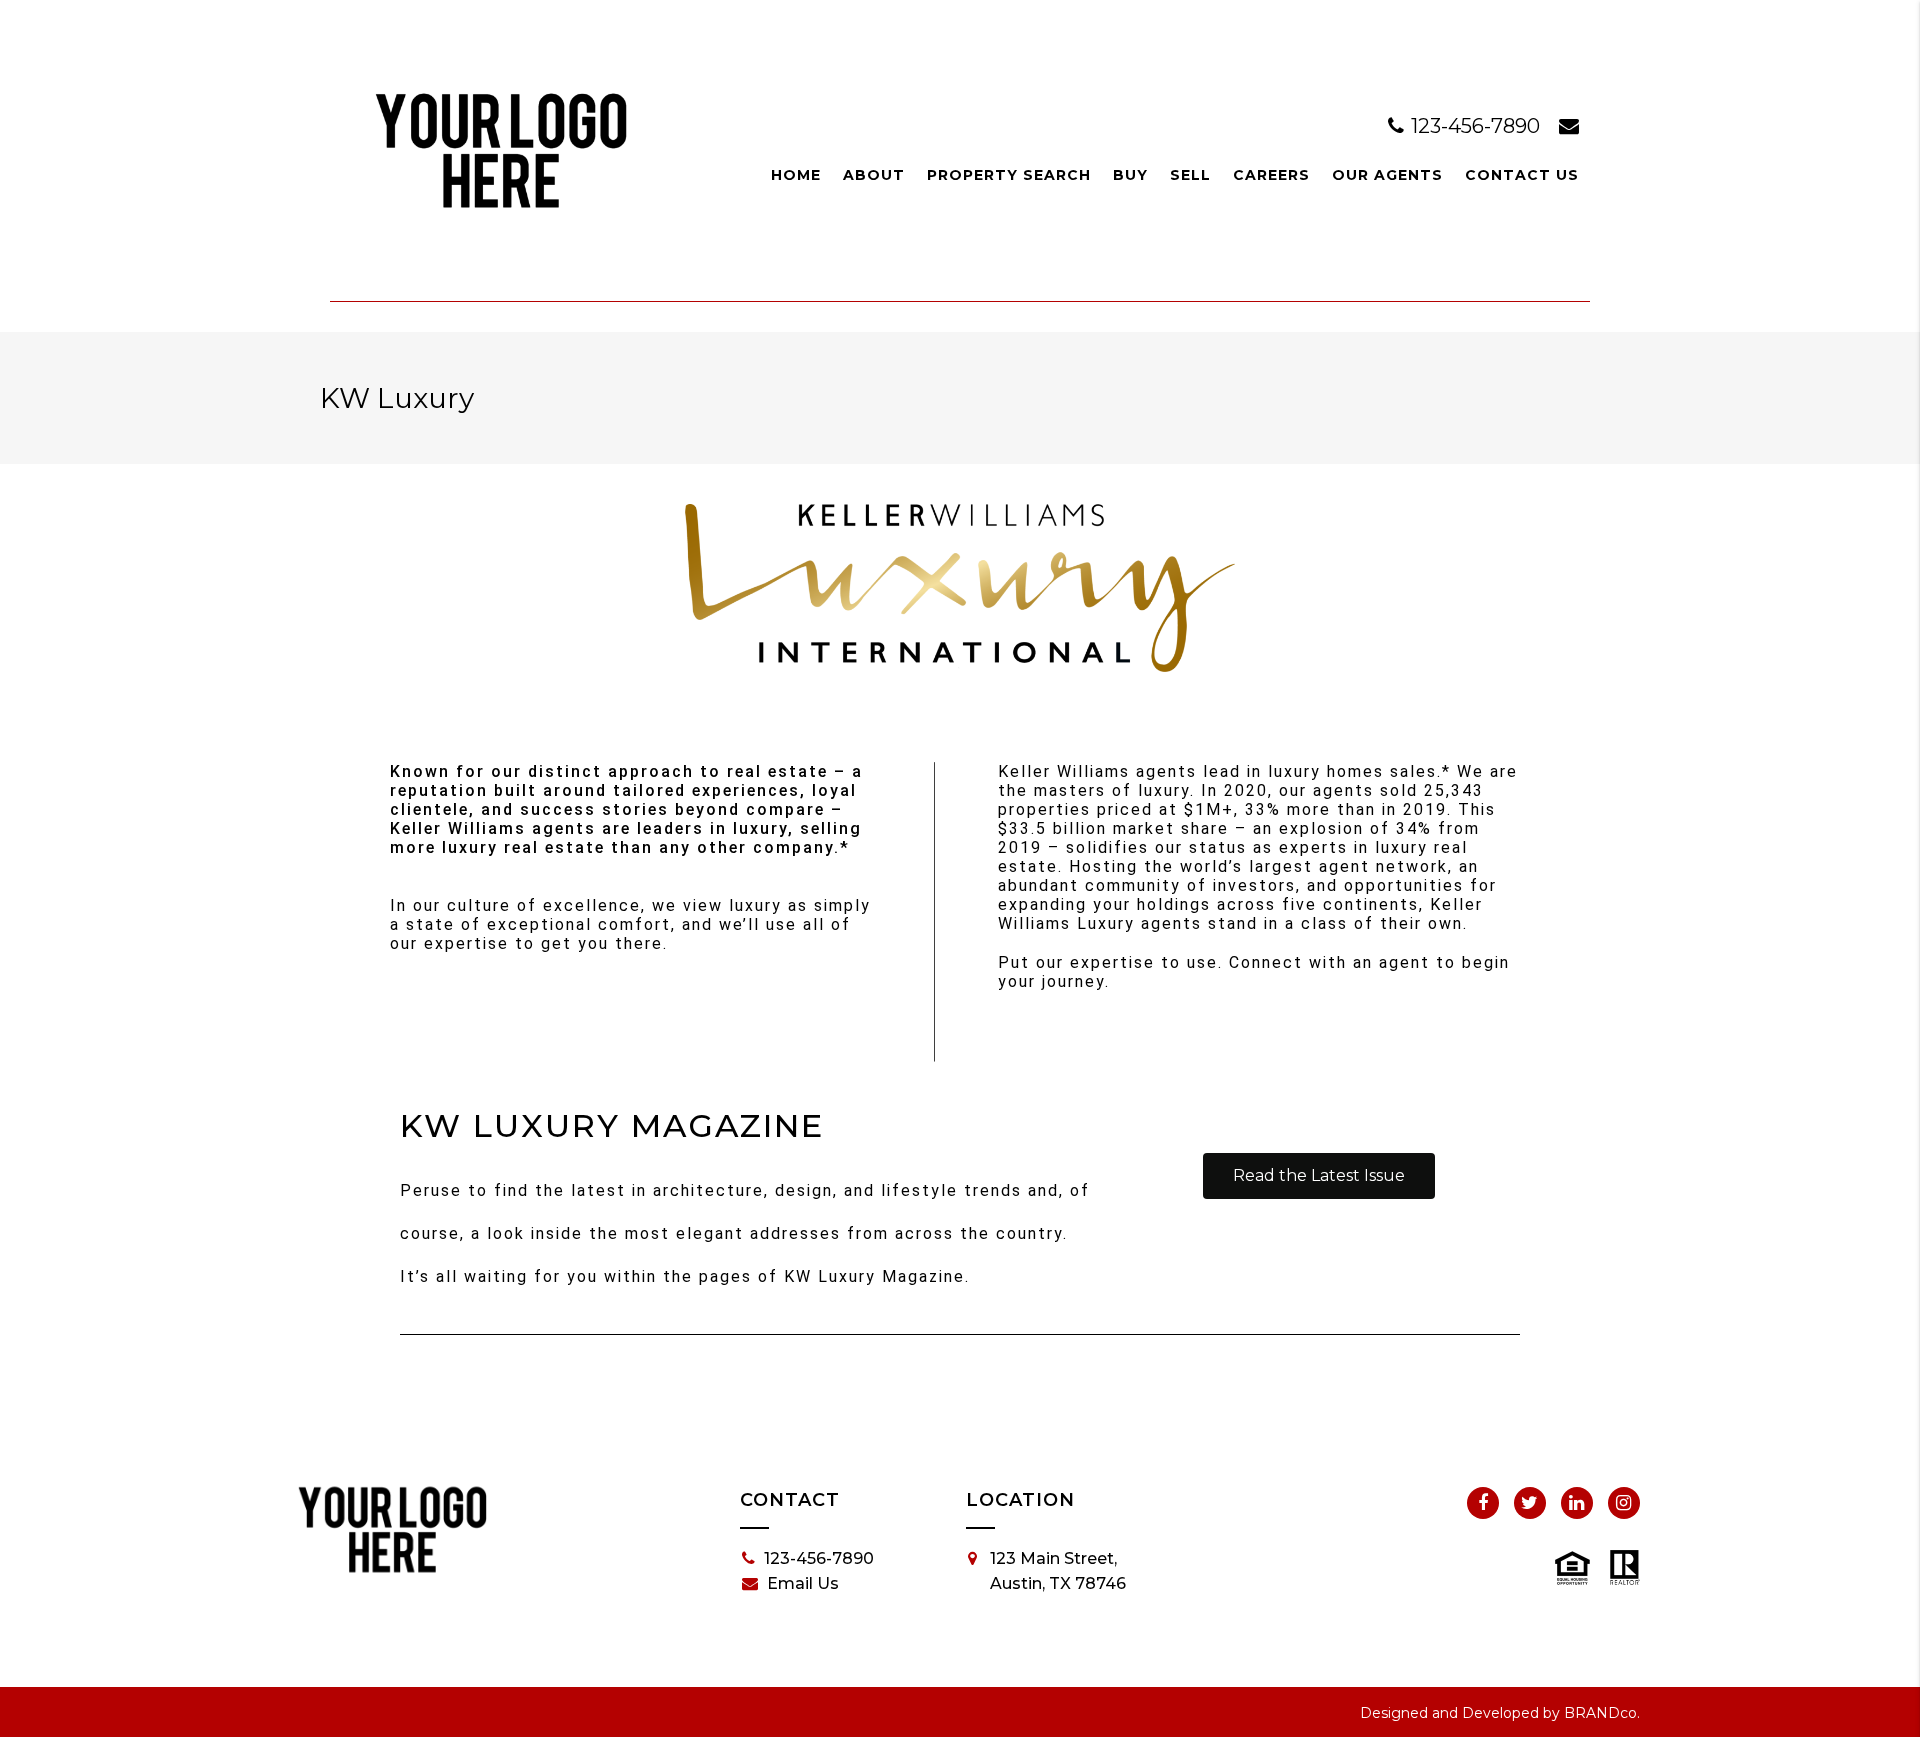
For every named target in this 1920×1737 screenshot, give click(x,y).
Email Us (803, 1583)
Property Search (1009, 175)
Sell (1190, 175)
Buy (1130, 175)
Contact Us (1522, 175)
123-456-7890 (1475, 126)
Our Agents (1387, 175)
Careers (1271, 175)
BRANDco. (1602, 1713)
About (874, 175)
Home (796, 175)
